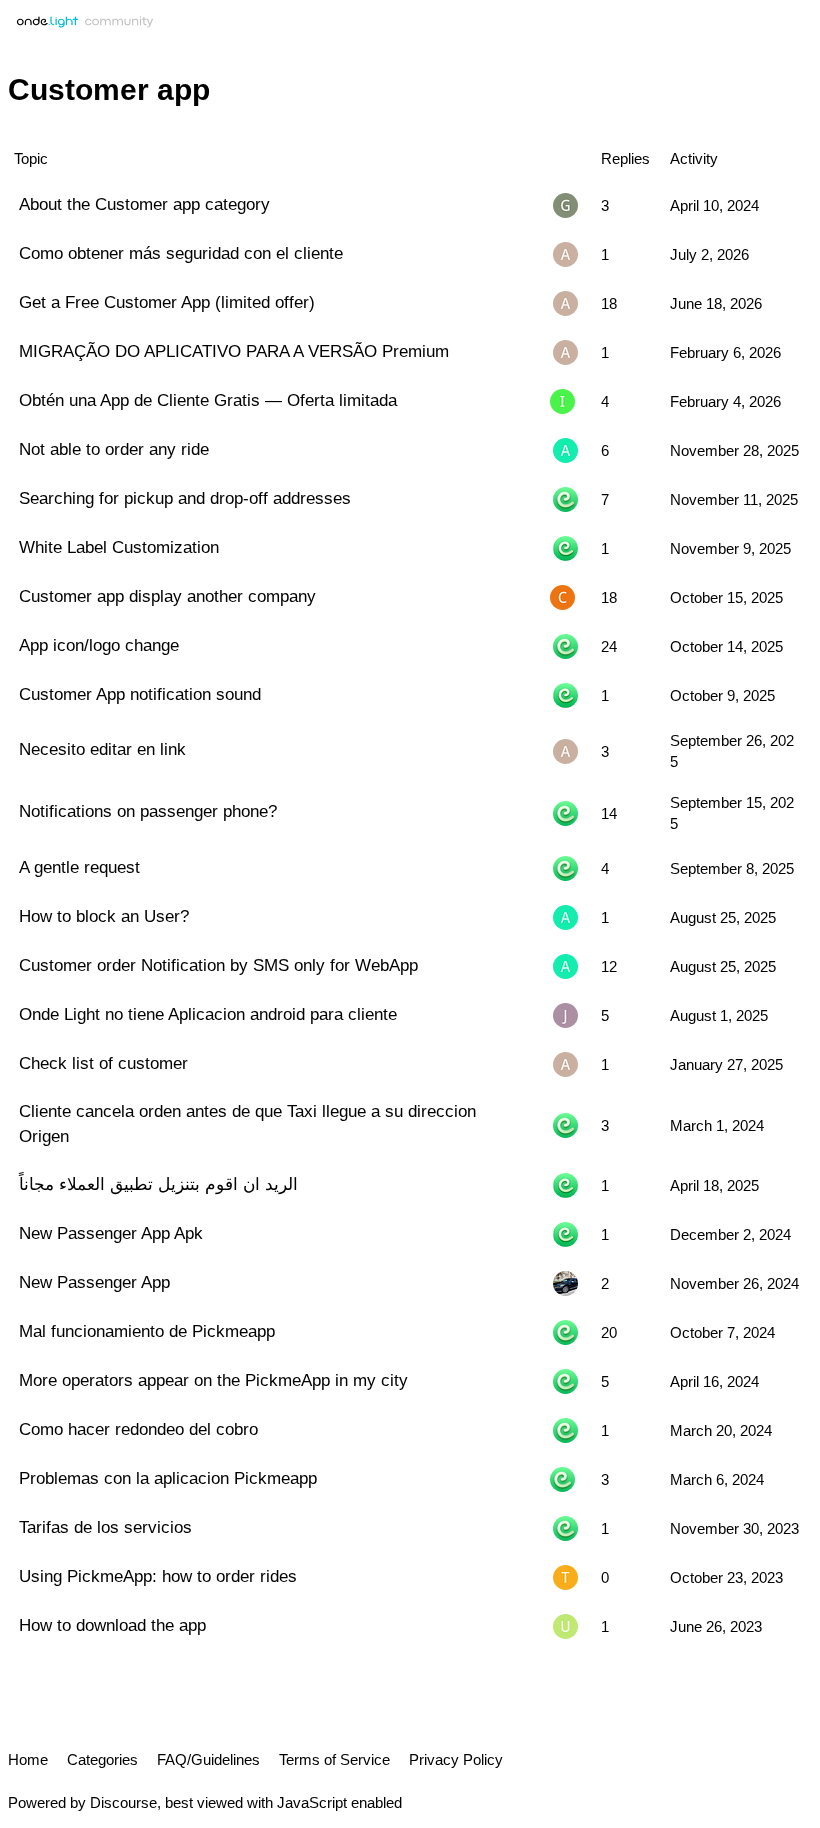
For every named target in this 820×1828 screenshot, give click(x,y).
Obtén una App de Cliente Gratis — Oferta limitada (208, 400)
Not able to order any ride (114, 449)
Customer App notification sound (140, 694)
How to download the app (112, 1625)
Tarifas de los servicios (105, 1527)
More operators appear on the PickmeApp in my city (213, 1380)
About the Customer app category (144, 204)
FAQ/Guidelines (208, 1759)
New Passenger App (94, 1282)
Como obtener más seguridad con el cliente (181, 253)
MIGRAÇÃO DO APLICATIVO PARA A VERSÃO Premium (234, 351)
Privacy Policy (456, 1759)
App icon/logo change (99, 645)
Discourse (123, 1802)
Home (28, 1759)
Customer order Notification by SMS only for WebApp (218, 965)
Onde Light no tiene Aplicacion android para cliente (208, 1014)
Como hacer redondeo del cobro (138, 1429)
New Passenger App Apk (111, 1233)
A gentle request (79, 867)
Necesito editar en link (102, 749)
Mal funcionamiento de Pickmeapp (147, 1331)
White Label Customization (119, 547)
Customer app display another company (167, 596)
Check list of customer (103, 1063)
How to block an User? (104, 916)
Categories (102, 1759)
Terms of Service (334, 1759)
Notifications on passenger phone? (148, 811)
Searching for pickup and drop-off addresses (185, 498)
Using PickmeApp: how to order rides (158, 1576)
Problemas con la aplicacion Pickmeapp (168, 1478)
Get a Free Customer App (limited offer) (167, 302)
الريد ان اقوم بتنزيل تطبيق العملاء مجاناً (158, 1184)
